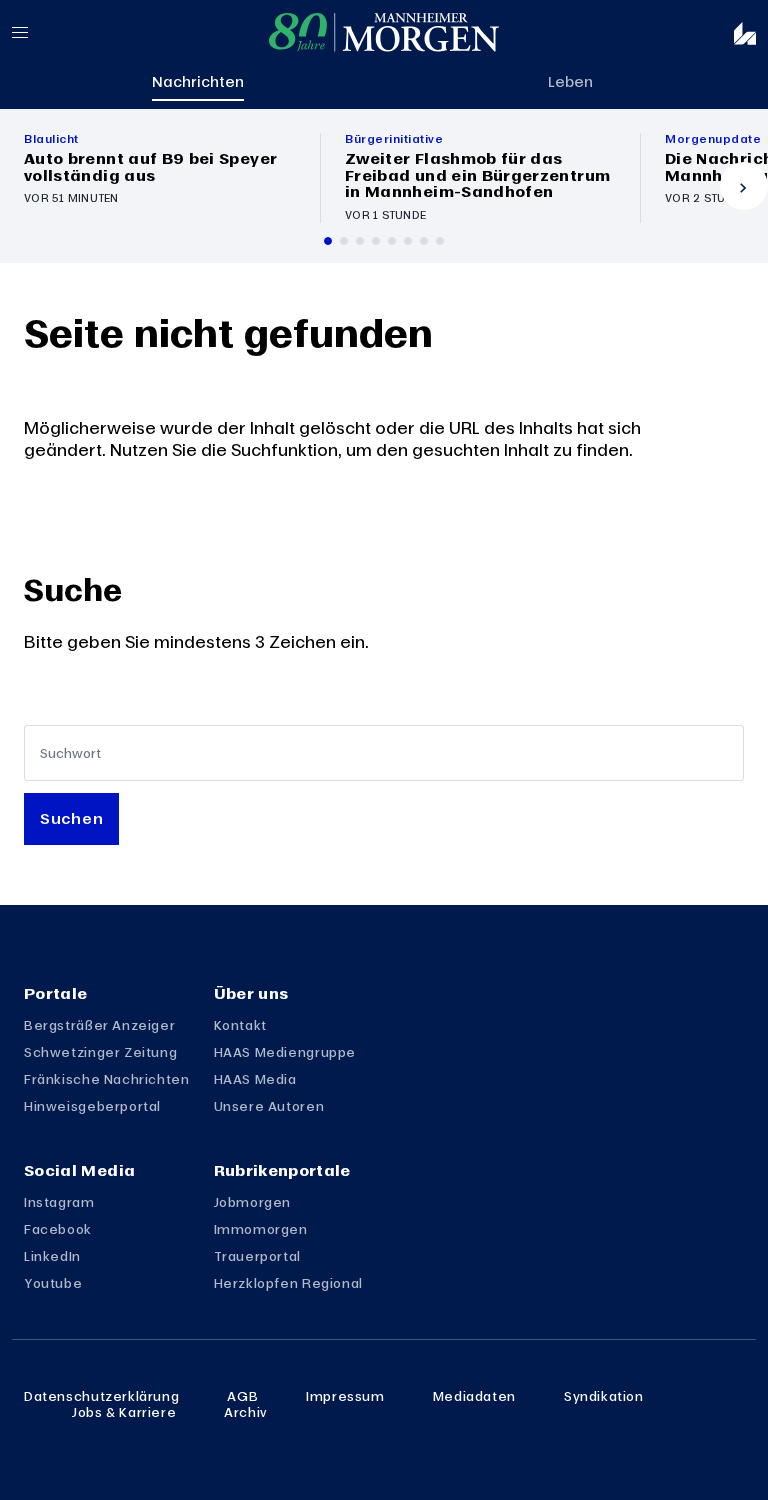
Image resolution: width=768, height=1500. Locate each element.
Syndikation (604, 1396)
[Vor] (744, 186)
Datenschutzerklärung (101, 1396)
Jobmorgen (253, 1202)
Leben (570, 81)
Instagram (59, 1202)
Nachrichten (198, 81)
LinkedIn (52, 1256)
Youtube (53, 1283)
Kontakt (240, 1025)
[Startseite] (384, 32)
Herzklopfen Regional (288, 1283)
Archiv (246, 1412)
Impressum (345, 1396)
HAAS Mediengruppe (285, 1052)
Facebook (58, 1229)
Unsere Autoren (269, 1106)
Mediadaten (474, 1396)
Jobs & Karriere (124, 1412)
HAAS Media (255, 1079)
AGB (242, 1396)
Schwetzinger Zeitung (100, 1052)
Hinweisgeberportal (92, 1106)
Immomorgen (261, 1229)
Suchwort (70, 753)
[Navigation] (36, 32)
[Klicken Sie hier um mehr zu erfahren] (160, 178)
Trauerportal (257, 1256)
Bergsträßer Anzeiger (99, 1025)
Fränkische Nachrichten (107, 1079)
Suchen (71, 818)
